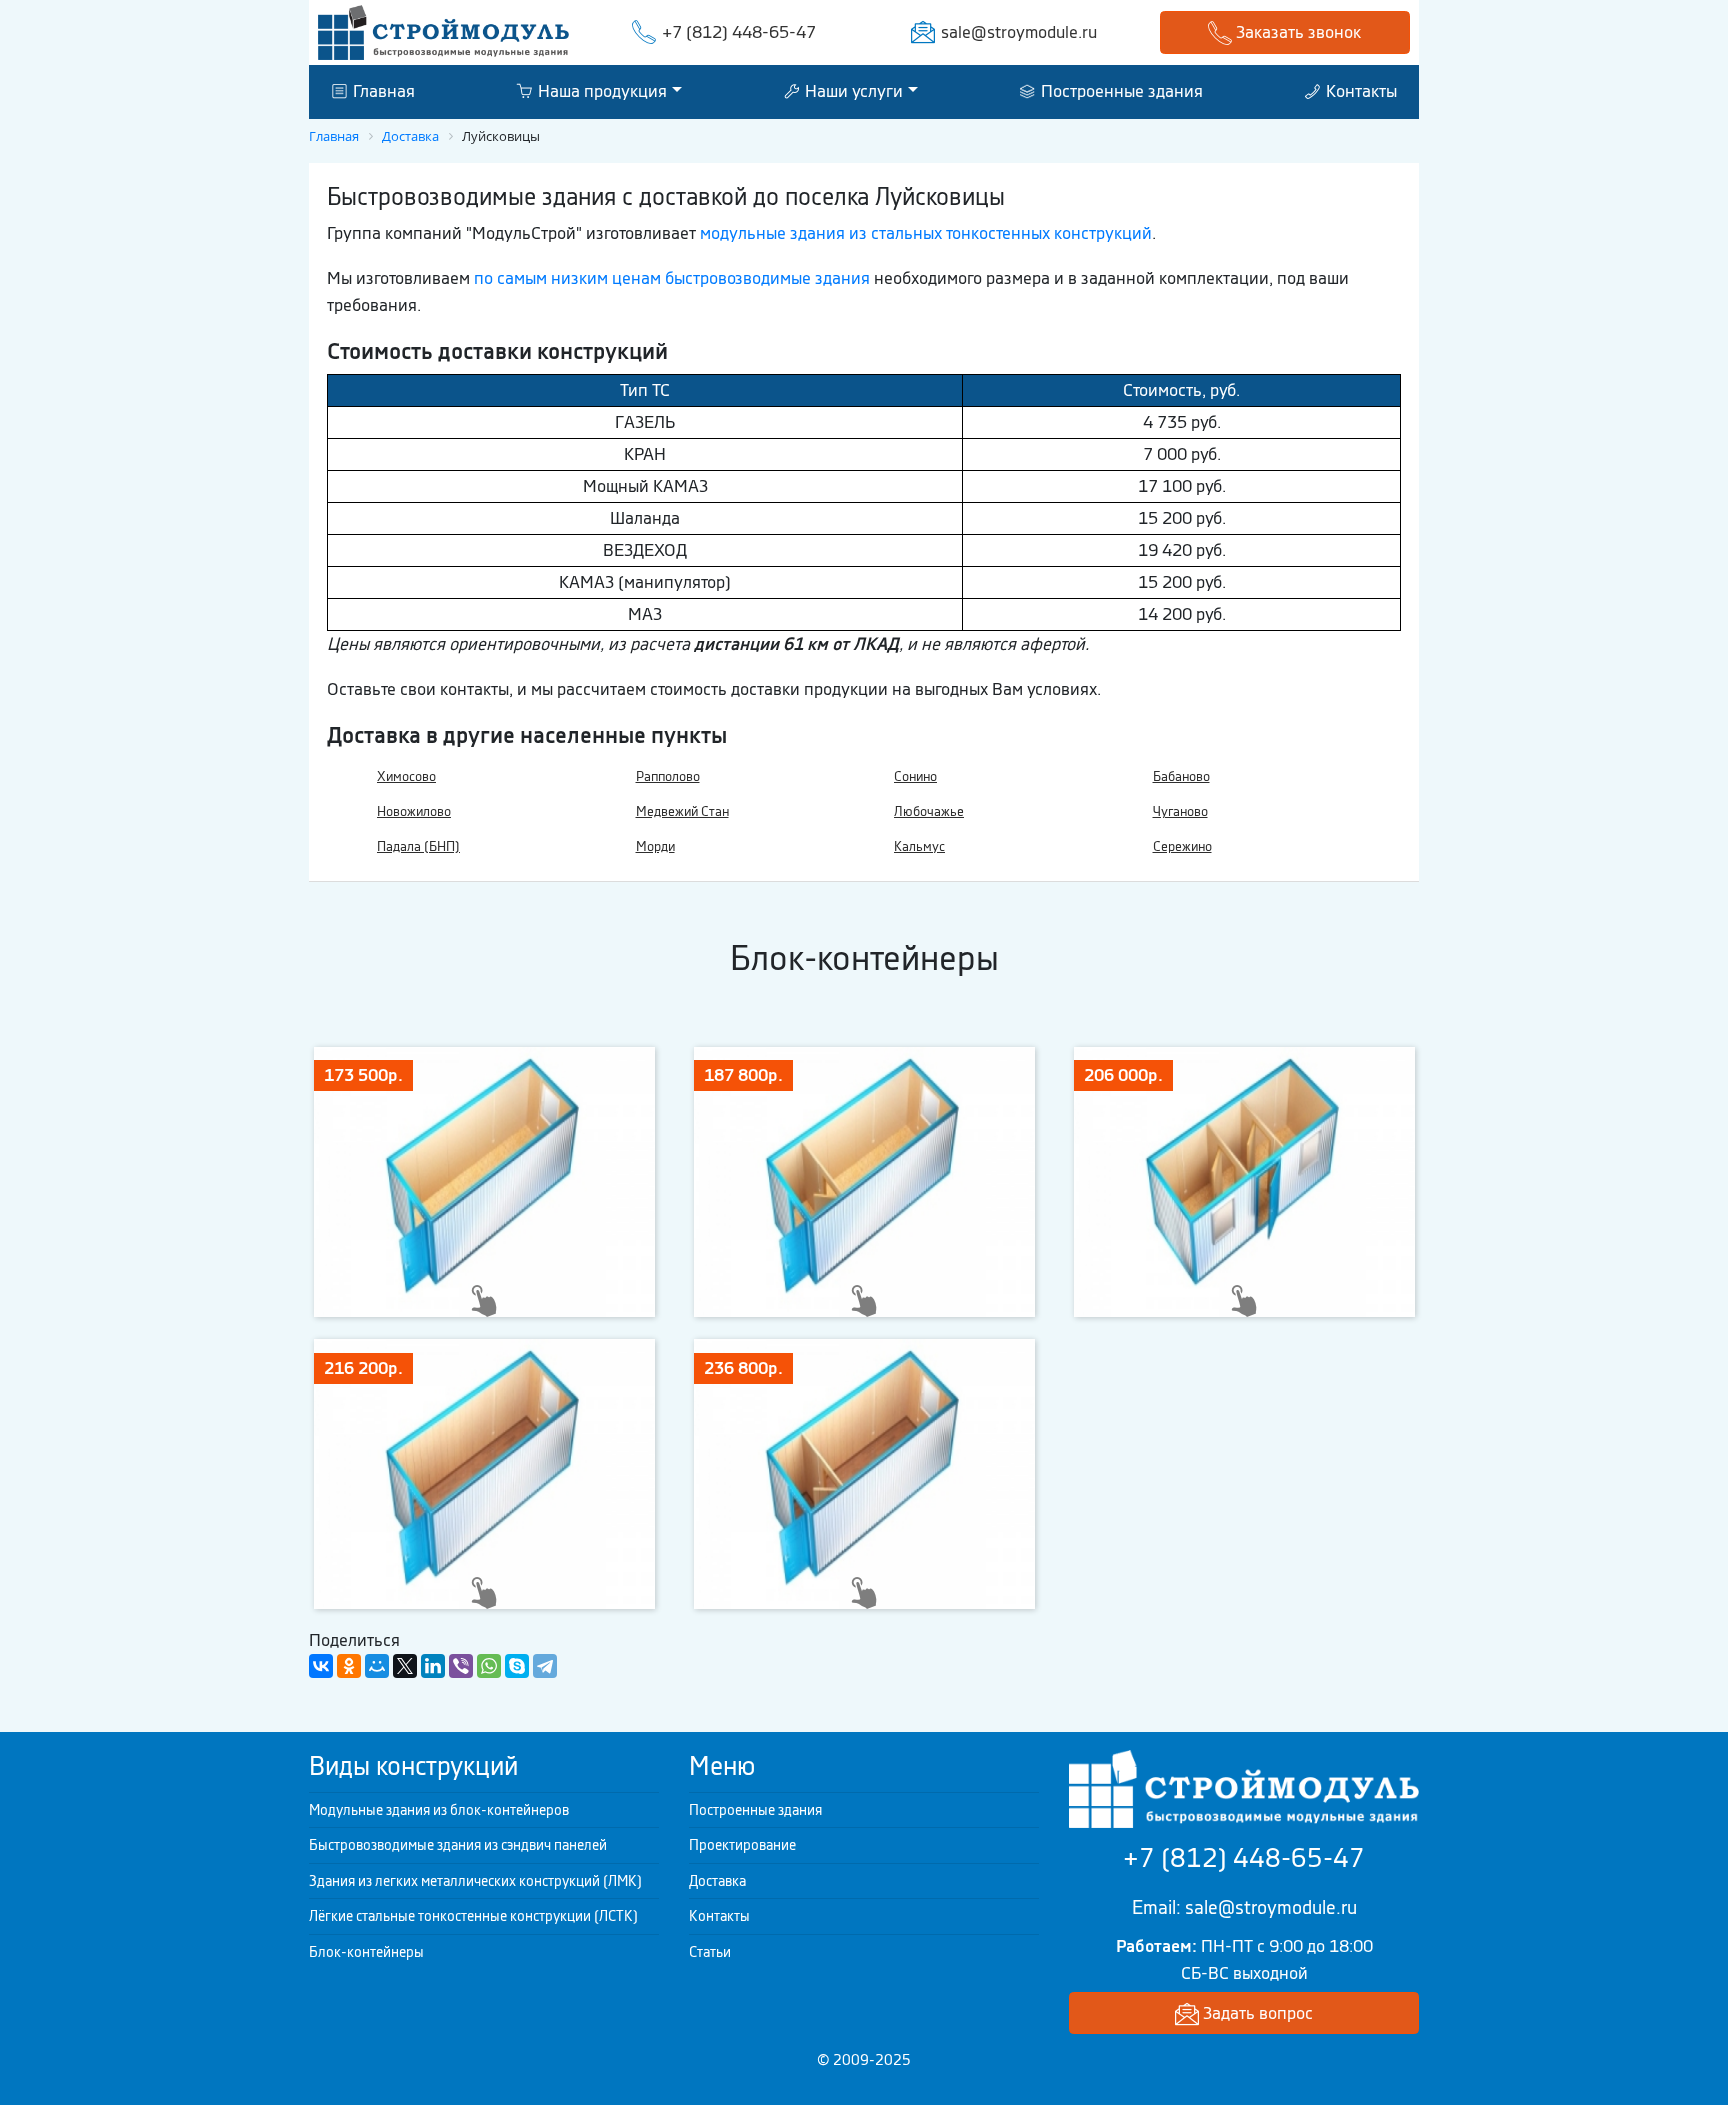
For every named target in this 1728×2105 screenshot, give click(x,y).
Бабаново (1181, 776)
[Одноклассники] (349, 1666)
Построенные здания (1120, 91)
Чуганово (1180, 811)
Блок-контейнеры (366, 1952)
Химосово (406, 776)
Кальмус (919, 846)
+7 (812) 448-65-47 (739, 32)
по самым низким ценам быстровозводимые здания (672, 278)
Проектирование (742, 1845)
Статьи (710, 1952)
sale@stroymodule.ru (1019, 32)
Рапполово (668, 776)
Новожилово (414, 811)
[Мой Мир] (377, 1666)
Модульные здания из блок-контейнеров (439, 1810)
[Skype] (517, 1666)
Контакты (1359, 91)
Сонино (915, 776)
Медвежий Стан (682, 811)
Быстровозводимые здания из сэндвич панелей (458, 1845)
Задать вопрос (1256, 2013)
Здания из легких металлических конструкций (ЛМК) (475, 1881)
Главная (382, 91)
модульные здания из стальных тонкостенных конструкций (926, 233)
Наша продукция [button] (600, 91)
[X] (405, 1666)
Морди (655, 846)
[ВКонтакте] (321, 1666)
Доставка (717, 1881)
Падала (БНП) (418, 846)
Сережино (1182, 846)
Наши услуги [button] (852, 91)
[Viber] (461, 1666)
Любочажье (929, 811)
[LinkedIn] (433, 1666)
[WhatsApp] (489, 1666)
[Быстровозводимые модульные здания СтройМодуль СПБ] (443, 31)
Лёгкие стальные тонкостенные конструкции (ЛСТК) (473, 1916)
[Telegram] (545, 1666)
